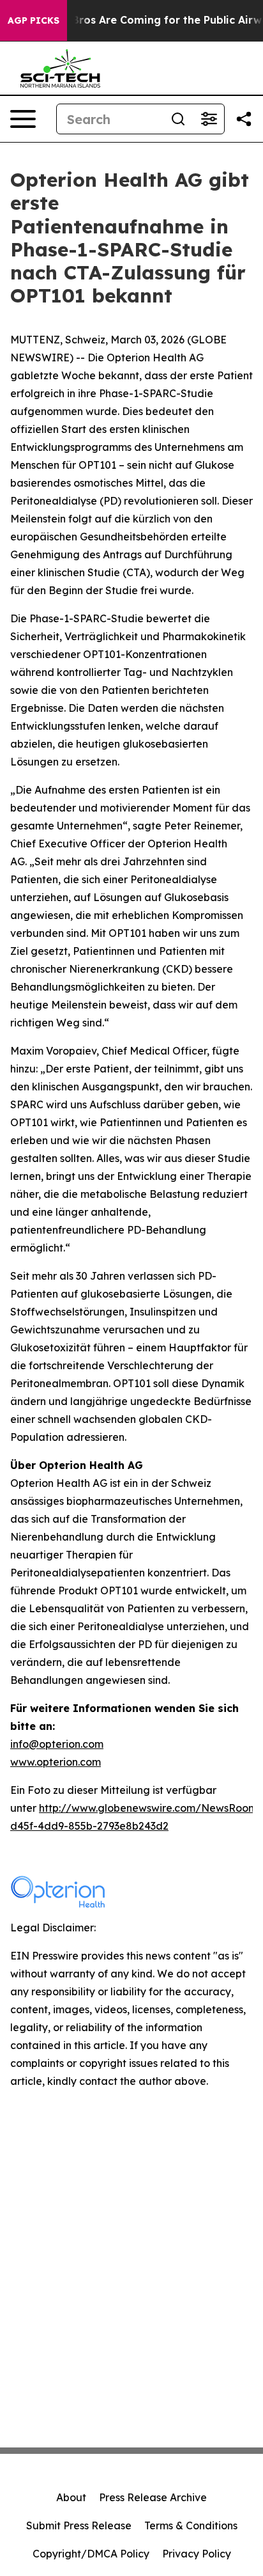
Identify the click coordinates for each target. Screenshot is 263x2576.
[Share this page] (244, 119)
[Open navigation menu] (23, 119)
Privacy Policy (197, 2554)
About (71, 2497)
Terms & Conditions (191, 2525)
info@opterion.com (57, 1744)
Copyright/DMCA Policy (91, 2554)
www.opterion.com (56, 1762)
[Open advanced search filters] (209, 119)
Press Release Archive (153, 2497)
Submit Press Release (79, 2525)
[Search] (178, 119)
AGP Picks (34, 20)
